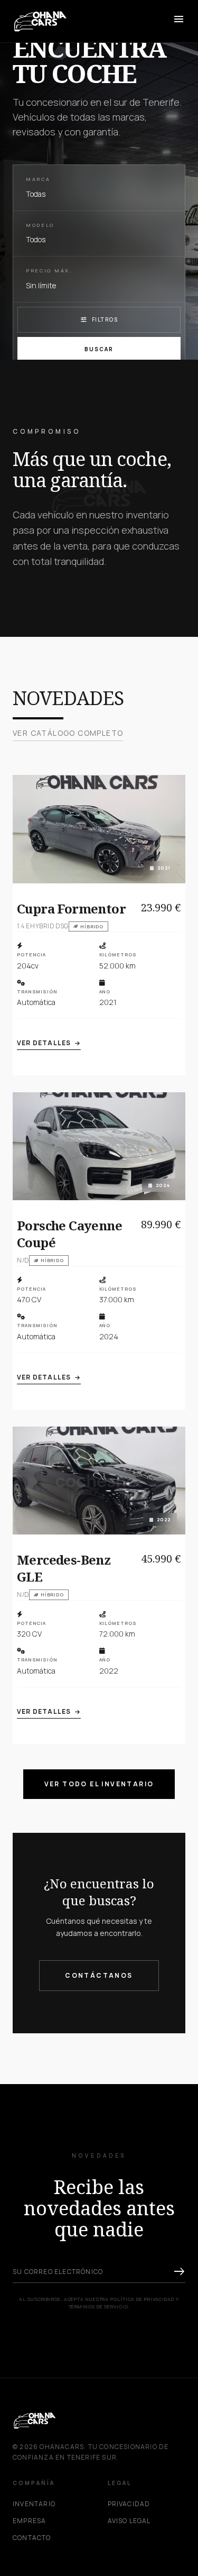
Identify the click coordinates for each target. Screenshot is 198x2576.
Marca (38, 179)
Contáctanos (99, 1975)
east (179, 2272)
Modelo (40, 225)
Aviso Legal (129, 2521)
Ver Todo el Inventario (99, 1784)
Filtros (99, 319)
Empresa (29, 2521)
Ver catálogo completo (68, 733)
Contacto (32, 2538)
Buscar (99, 349)
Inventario (34, 2504)
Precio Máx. (49, 271)
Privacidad (129, 2504)
